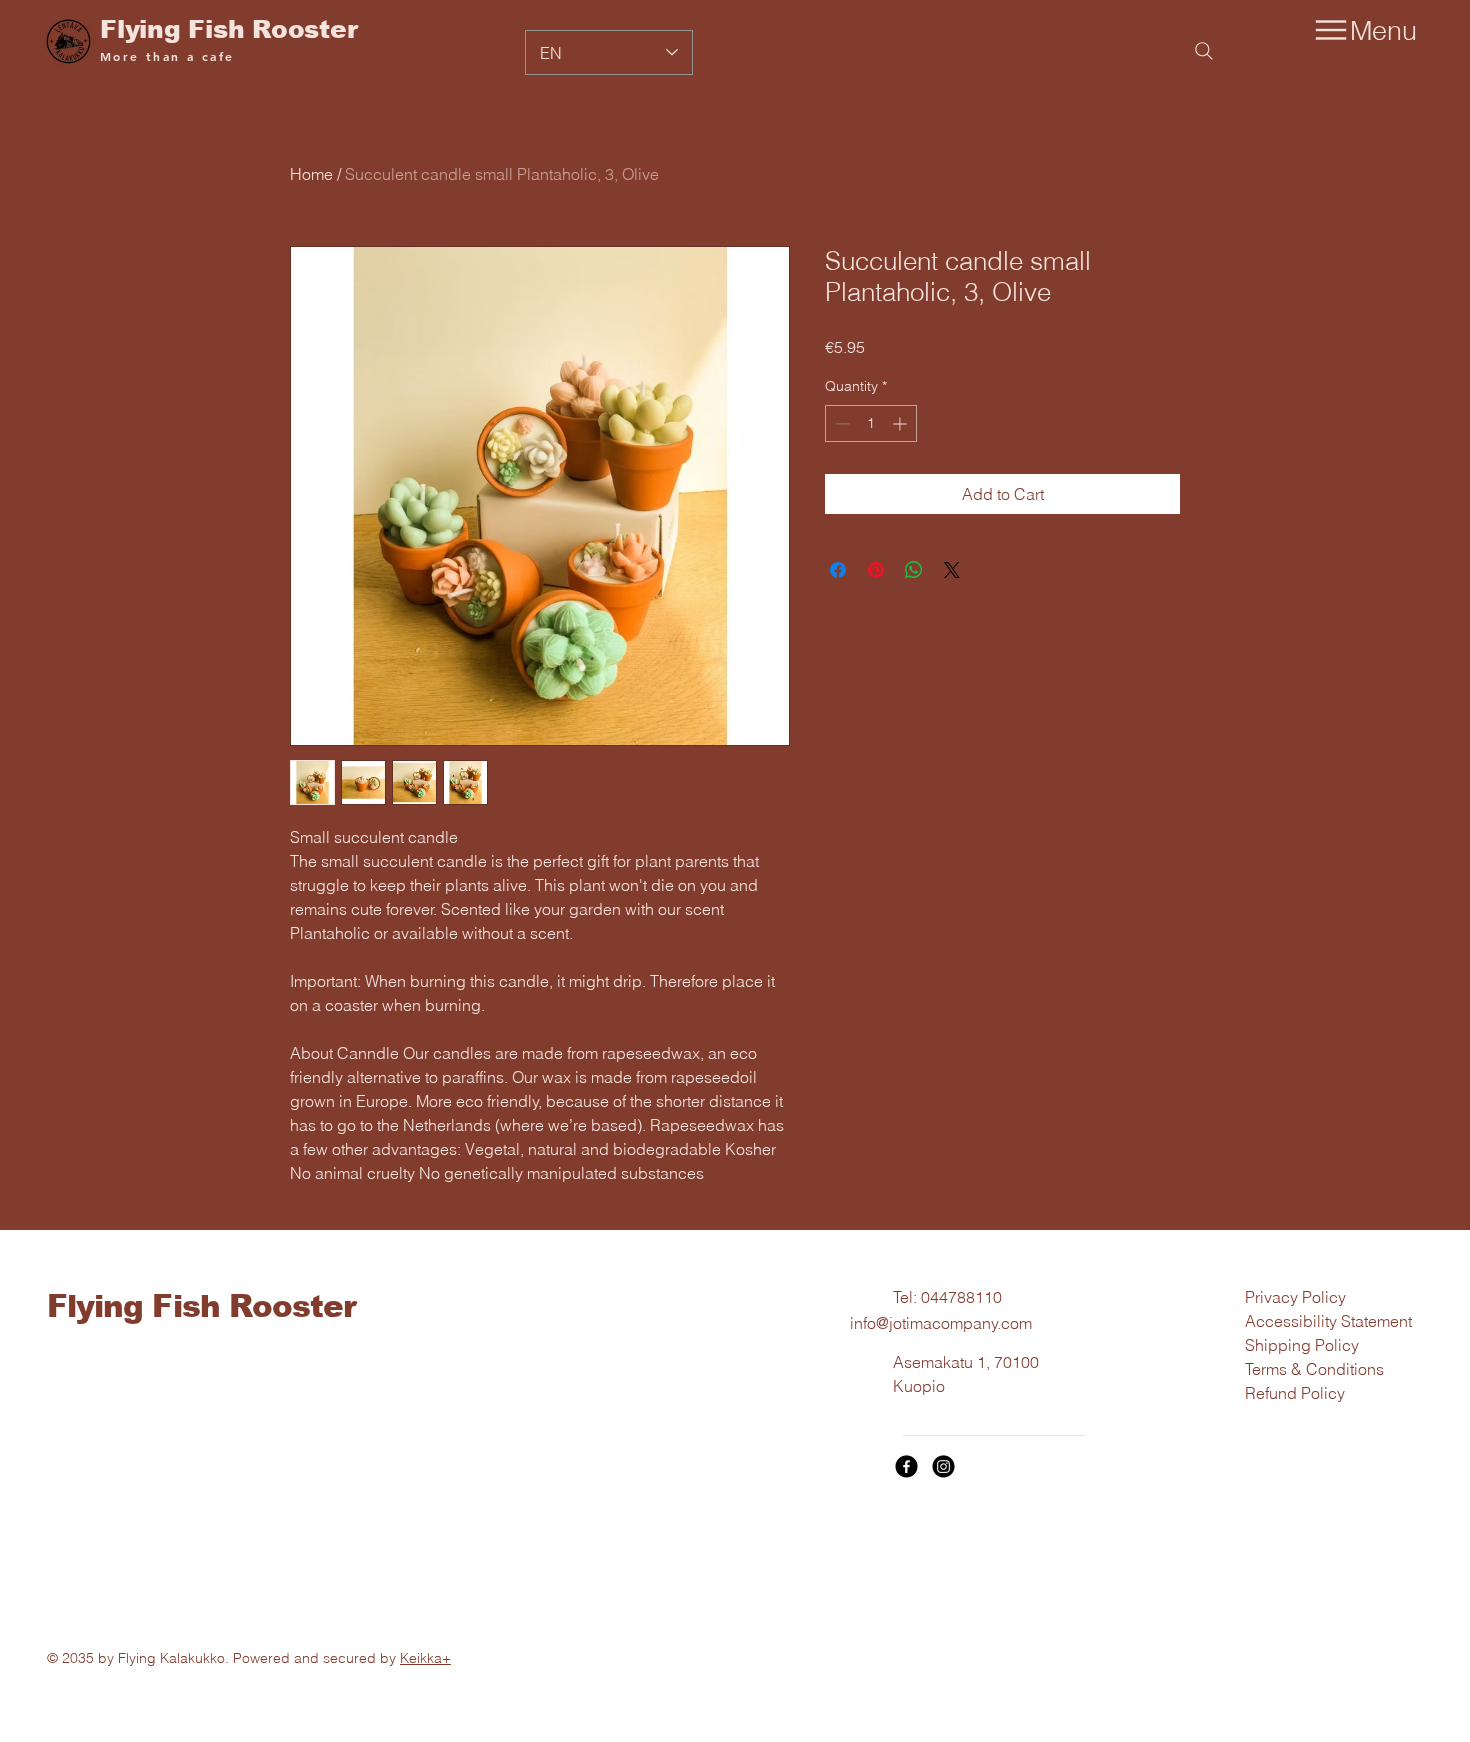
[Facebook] (906, 1466)
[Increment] (901, 423)
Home (311, 174)
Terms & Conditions (1314, 1369)
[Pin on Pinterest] (876, 570)
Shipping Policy (1302, 1345)
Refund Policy (1295, 1393)
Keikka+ (425, 1658)
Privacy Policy (1295, 1297)
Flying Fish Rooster (228, 29)
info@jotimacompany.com (941, 1323)
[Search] (1204, 51)
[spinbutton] (871, 423)
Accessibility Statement (1328, 1321)
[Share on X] (952, 570)
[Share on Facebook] (838, 570)
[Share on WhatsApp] (914, 570)
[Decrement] (840, 423)
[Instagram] (943, 1466)
